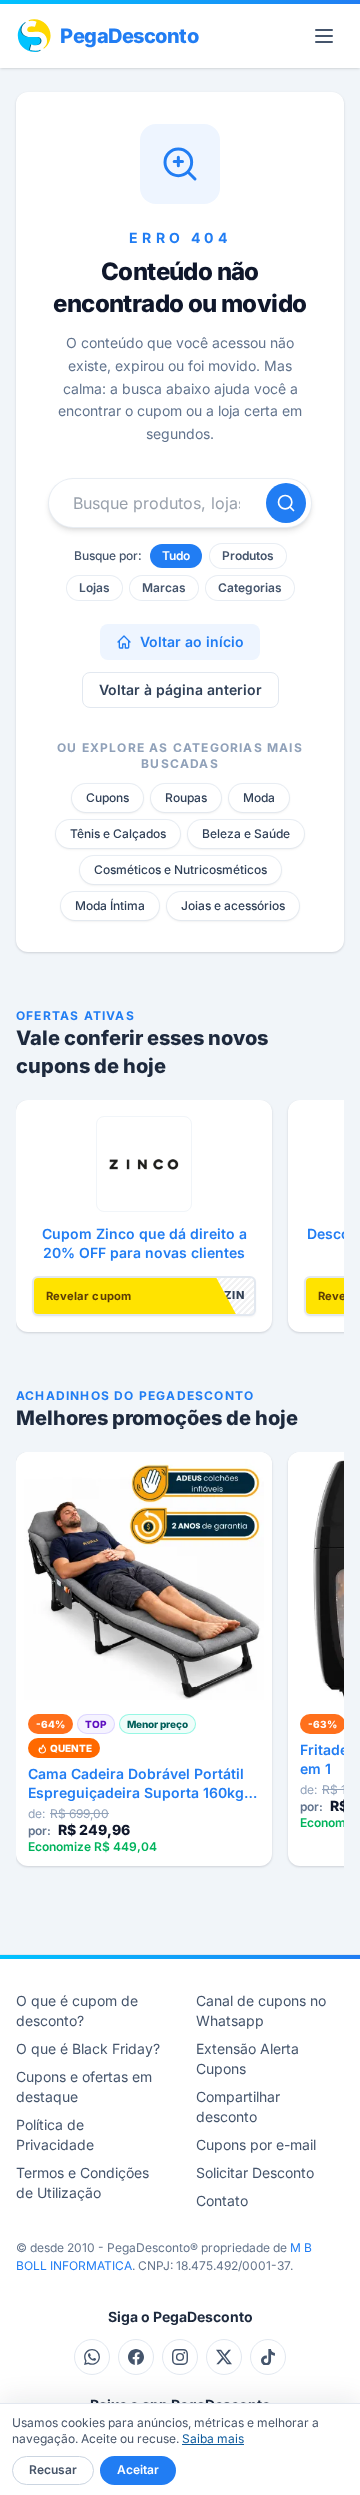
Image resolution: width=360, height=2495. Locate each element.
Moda (259, 797)
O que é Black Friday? (88, 2048)
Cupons (107, 797)
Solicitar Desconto (255, 2172)
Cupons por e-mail (256, 2144)
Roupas (186, 797)
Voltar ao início (192, 641)
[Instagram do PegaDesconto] (180, 2357)
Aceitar (138, 2469)
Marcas (164, 587)
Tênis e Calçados (118, 833)
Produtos (248, 555)
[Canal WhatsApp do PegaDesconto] (92, 2357)
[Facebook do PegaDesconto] (136, 2357)
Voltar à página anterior (180, 689)
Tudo (176, 555)
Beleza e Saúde (246, 833)
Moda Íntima (110, 905)
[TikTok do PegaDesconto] (268, 2357)
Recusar (53, 2469)
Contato (222, 2200)
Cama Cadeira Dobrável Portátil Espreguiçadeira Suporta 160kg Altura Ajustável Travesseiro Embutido (136, 1784)
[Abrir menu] (324, 36)
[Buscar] (286, 503)
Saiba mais (213, 2438)
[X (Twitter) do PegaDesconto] (224, 2357)
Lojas (94, 587)
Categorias (250, 587)
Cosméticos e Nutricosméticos (180, 869)
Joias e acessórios (233, 905)
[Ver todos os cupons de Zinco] (144, 1164)
